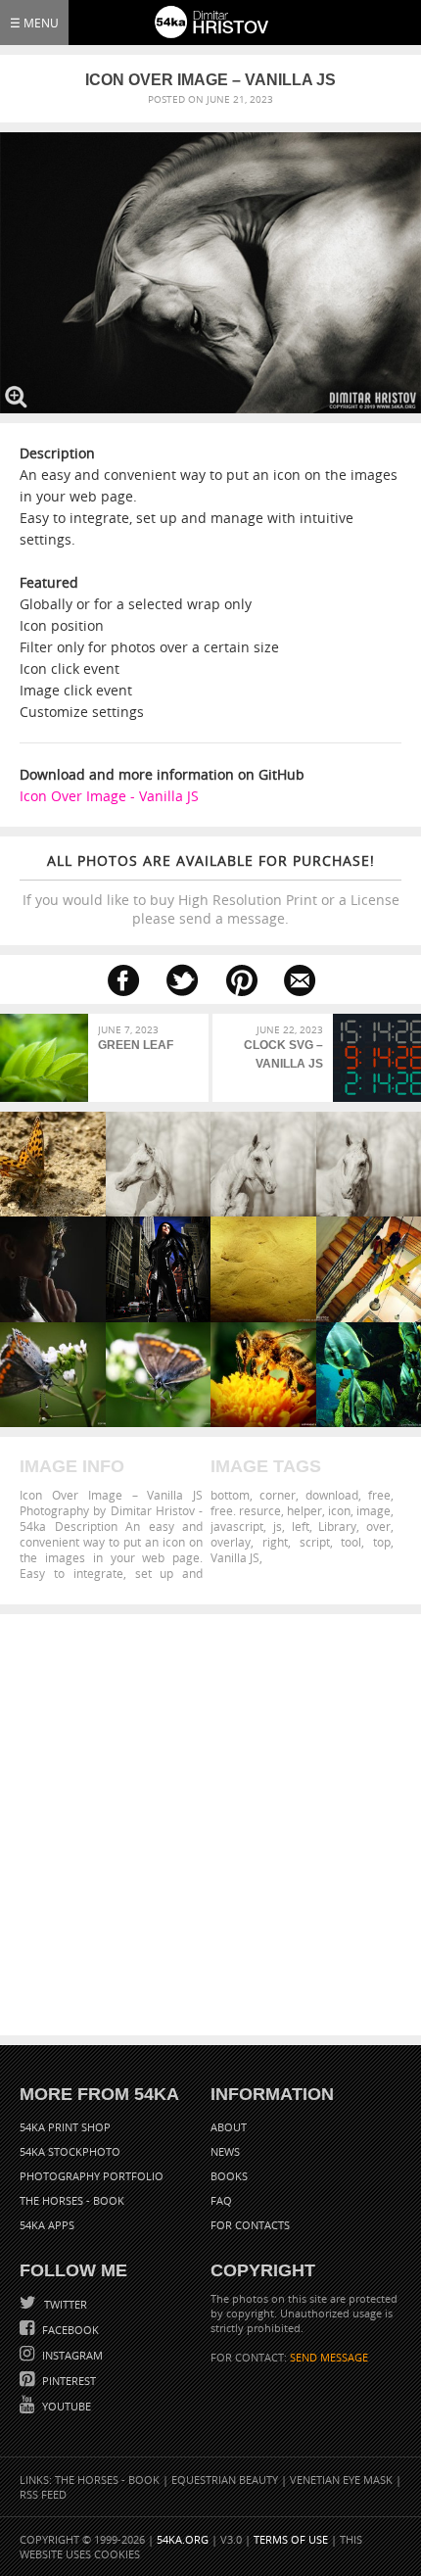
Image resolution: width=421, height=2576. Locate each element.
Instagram (71, 2355)
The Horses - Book (72, 2200)
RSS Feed (43, 2494)
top (382, 1542)
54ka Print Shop (65, 2127)
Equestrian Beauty (225, 2480)
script (315, 1542)
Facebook (69, 2330)
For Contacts (250, 2225)
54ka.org (183, 2539)
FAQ (221, 2200)
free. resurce (246, 1510)
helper (304, 1510)
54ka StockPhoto (70, 2151)
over (378, 1526)
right (275, 1542)
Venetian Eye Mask (341, 2480)
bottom (230, 1495)
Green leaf (136, 1045)
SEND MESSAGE (329, 2357)
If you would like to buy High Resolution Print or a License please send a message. (211, 889)
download (332, 1495)
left (301, 1526)
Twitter (64, 2304)
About (229, 2127)
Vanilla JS (235, 1557)
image (374, 1510)
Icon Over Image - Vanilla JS (109, 796)
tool (351, 1542)
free (379, 1495)
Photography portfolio (92, 2176)
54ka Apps (47, 2225)
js (278, 1526)
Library (337, 1526)
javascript (237, 1526)
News (225, 2151)
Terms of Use (291, 2539)
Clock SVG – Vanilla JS (283, 1054)
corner (278, 1495)
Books (229, 2176)
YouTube (65, 2406)
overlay (231, 1542)
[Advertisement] (210, 1825)
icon (339, 1510)
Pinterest (68, 2381)
